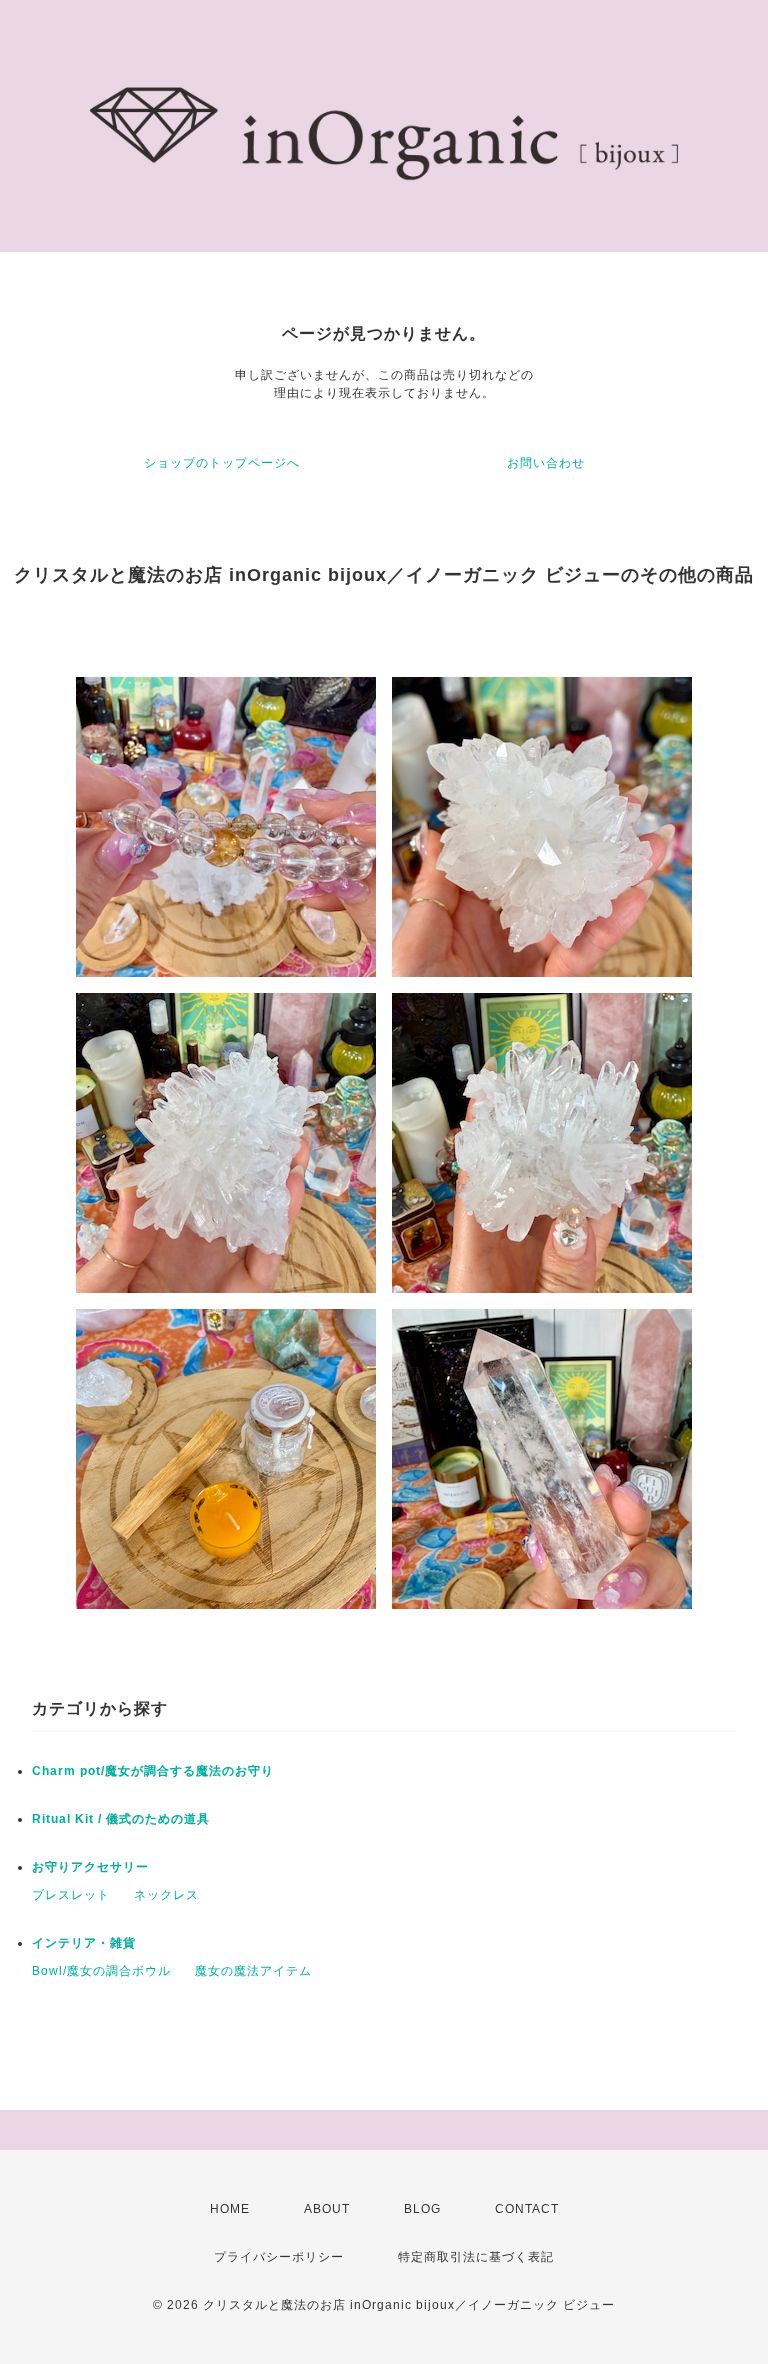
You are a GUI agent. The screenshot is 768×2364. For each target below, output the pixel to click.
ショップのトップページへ (222, 463)
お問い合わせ (546, 463)
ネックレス (166, 1895)
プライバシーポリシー (279, 2257)
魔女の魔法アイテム (253, 1971)
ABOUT (327, 2209)
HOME (230, 2209)
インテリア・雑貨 (84, 1943)
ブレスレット (71, 1895)
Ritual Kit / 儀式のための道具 (121, 1819)
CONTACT (527, 2209)
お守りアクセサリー (90, 1867)
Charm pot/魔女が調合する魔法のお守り (153, 1771)
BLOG (422, 2209)
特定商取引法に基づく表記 (476, 2257)
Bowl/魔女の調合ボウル (101, 1971)
